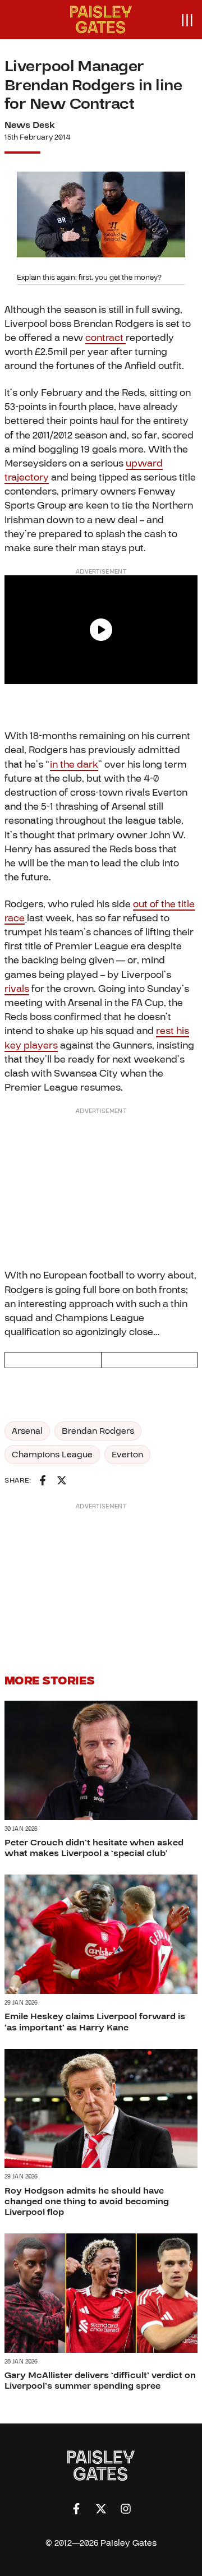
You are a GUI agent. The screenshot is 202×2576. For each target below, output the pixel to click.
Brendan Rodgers (98, 1431)
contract (105, 338)
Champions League (52, 1455)
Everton (127, 1455)
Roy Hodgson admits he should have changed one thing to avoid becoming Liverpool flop (87, 2201)
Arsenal (27, 1431)
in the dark (74, 765)
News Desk (30, 125)
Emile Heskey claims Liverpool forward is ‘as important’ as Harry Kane (95, 2022)
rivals (17, 989)
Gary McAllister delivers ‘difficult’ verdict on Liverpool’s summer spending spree (100, 2381)
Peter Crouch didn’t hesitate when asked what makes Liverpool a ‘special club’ (94, 1848)
